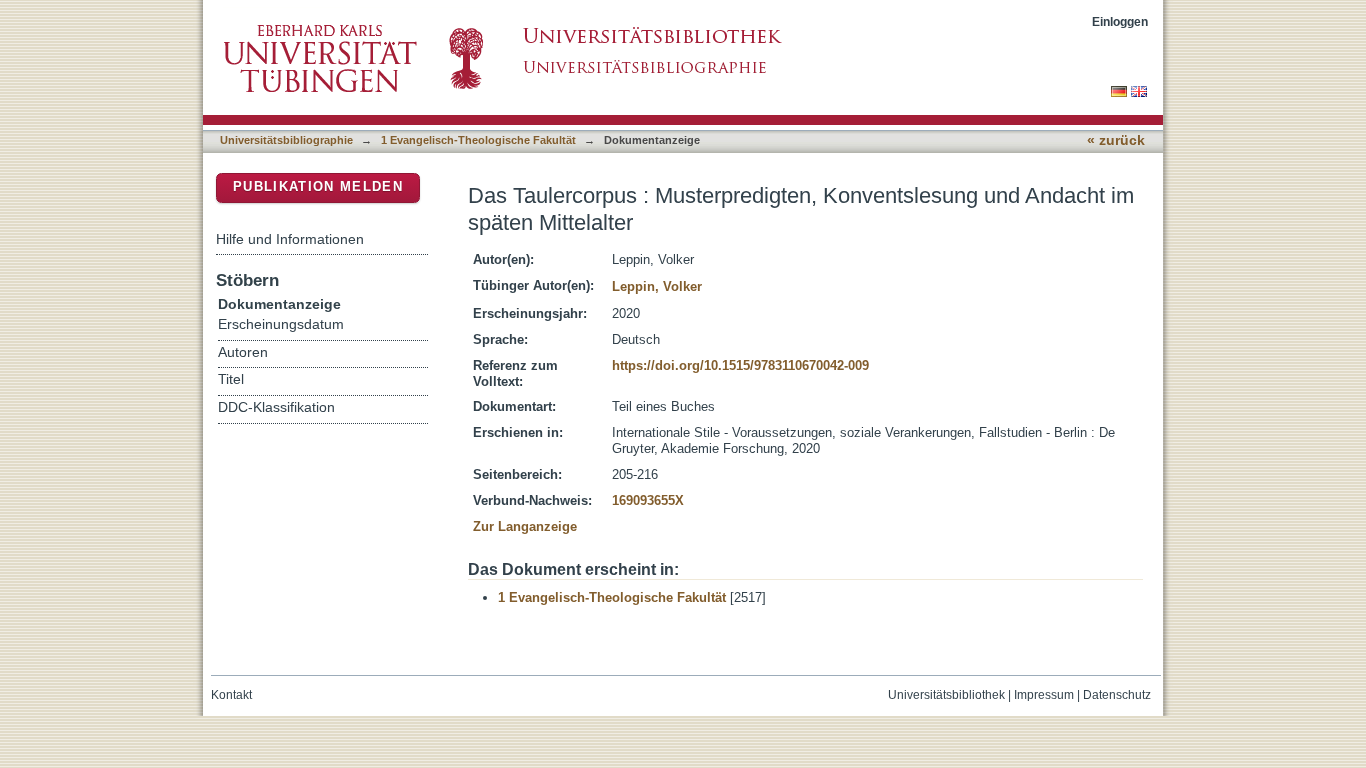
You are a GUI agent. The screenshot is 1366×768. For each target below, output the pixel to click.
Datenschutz (1117, 695)
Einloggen (1120, 21)
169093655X (648, 500)
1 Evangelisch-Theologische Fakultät (478, 140)
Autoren (243, 352)
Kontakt (231, 695)
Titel (231, 379)
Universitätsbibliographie (286, 140)
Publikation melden (318, 186)
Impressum (1044, 695)
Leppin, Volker (657, 286)
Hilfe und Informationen (290, 239)
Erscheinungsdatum (281, 324)
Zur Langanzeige (525, 526)
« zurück (1116, 140)
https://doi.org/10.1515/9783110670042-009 (740, 365)
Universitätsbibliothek (946, 695)
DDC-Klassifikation (276, 407)
